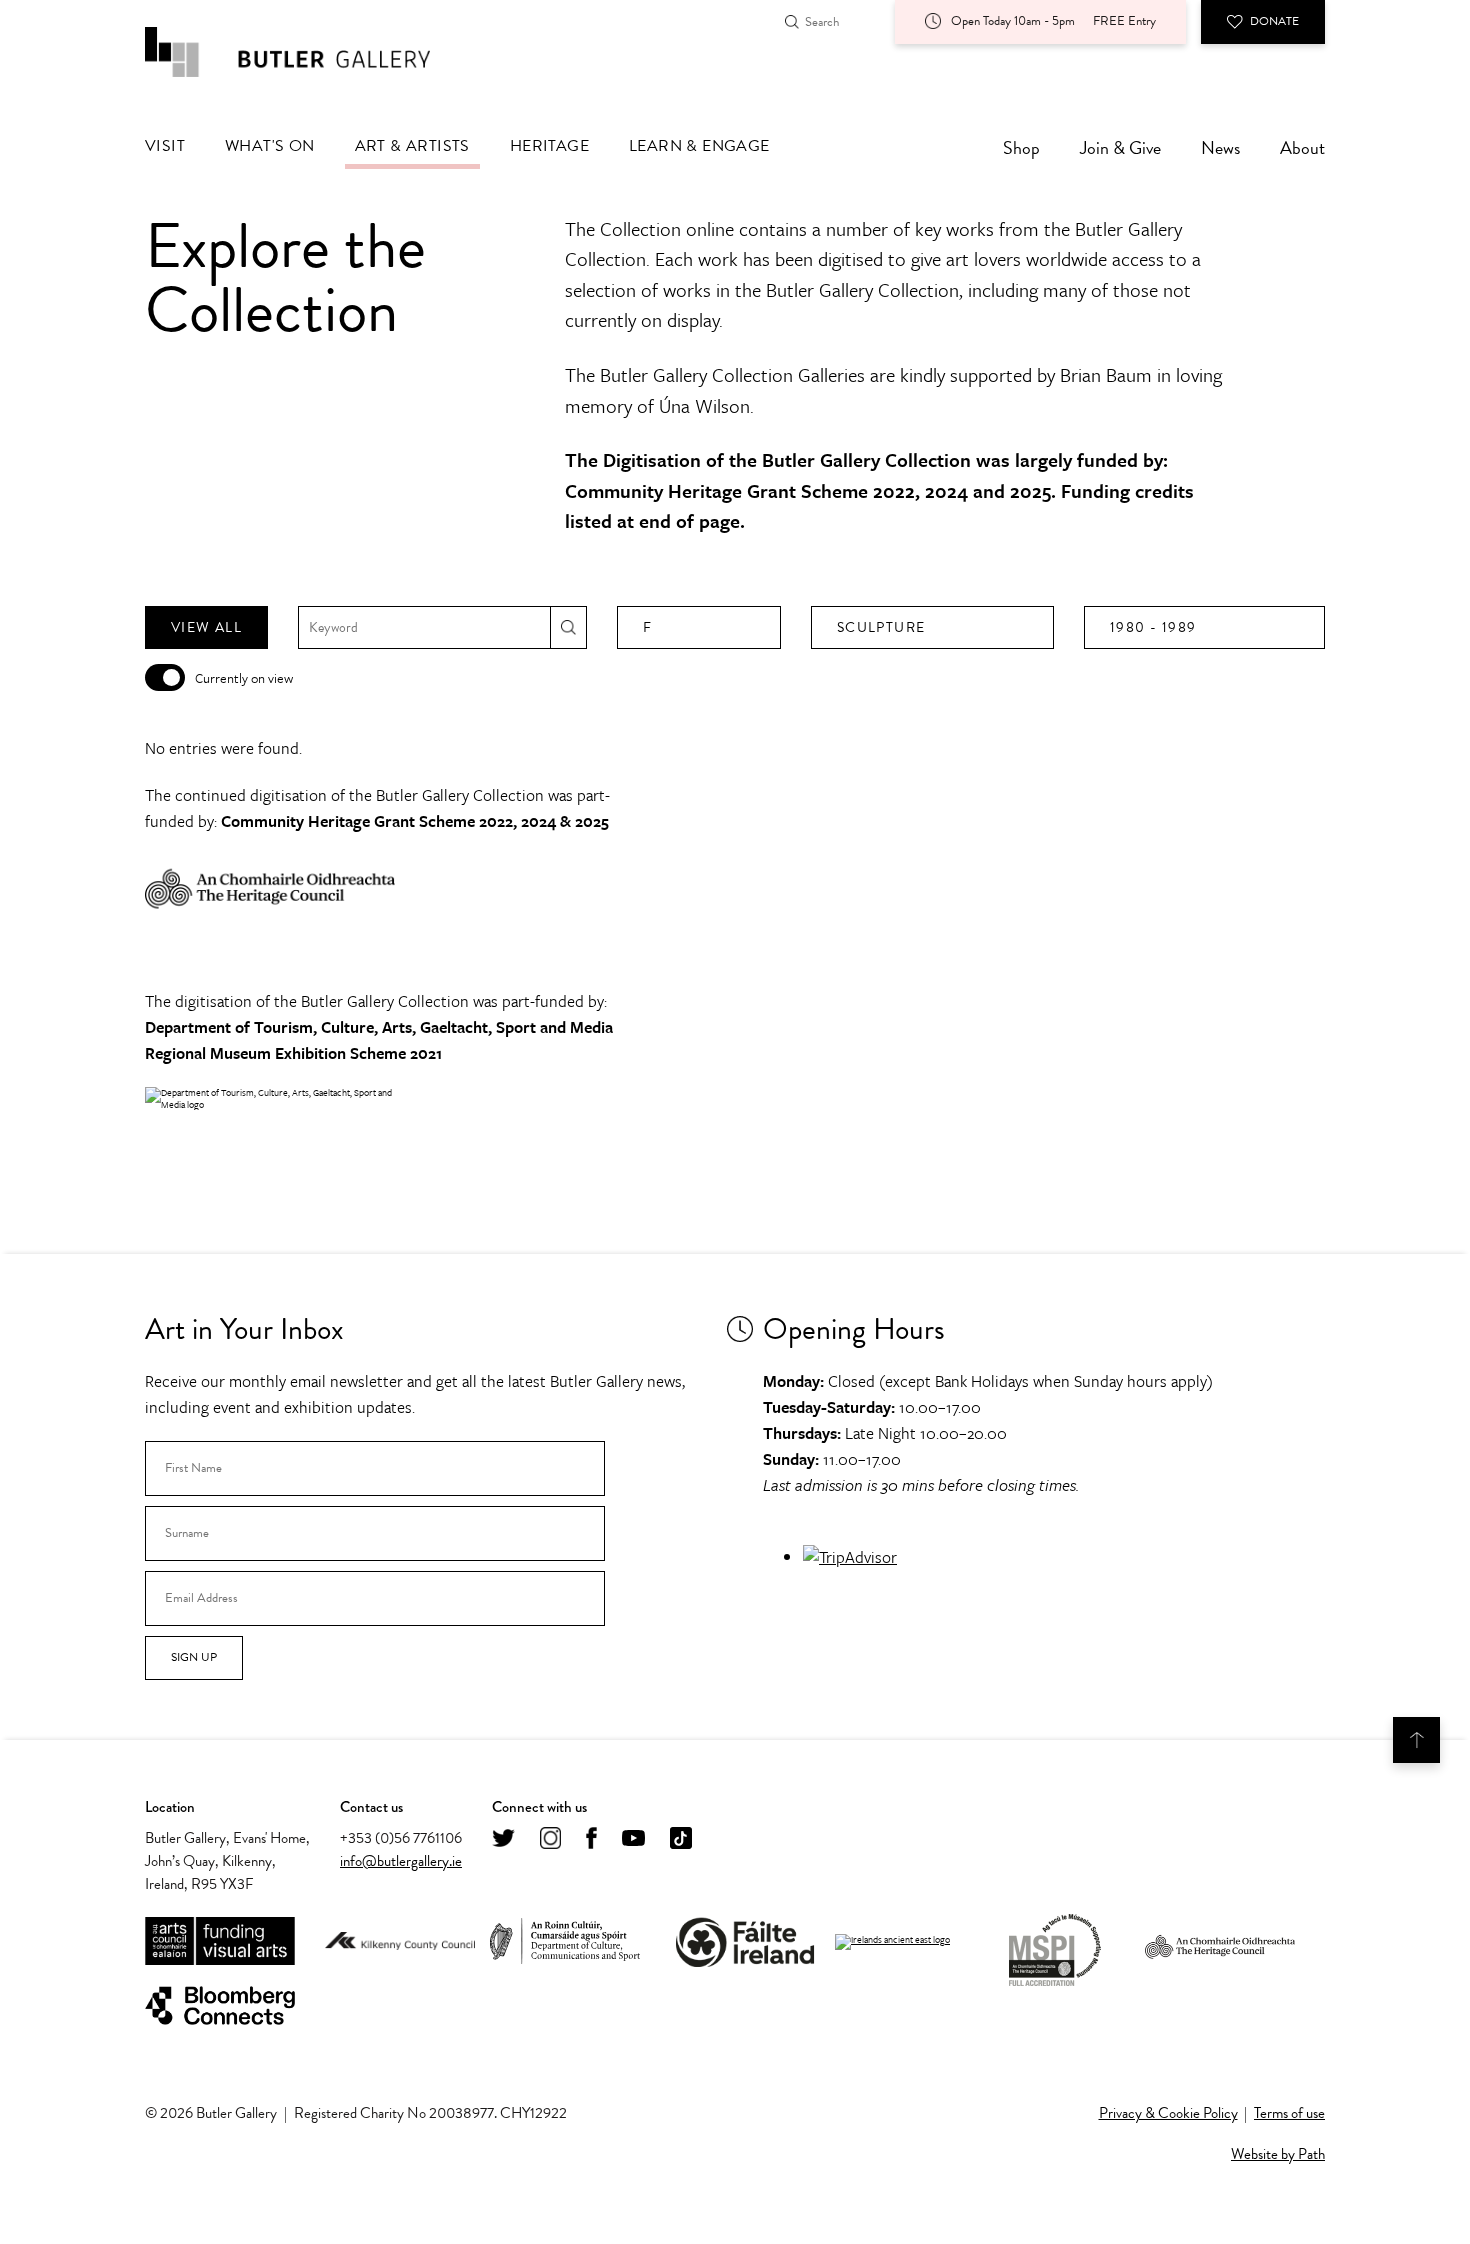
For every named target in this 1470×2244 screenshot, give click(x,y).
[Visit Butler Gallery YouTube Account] (633, 1839)
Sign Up (194, 1657)
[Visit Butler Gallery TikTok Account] (681, 1839)
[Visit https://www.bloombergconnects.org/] (220, 2006)
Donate (1274, 21)
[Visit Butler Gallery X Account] (503, 1839)
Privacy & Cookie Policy (1168, 2113)
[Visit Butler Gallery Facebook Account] (591, 1839)
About (1302, 147)
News (1220, 147)
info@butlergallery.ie (401, 1861)
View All (206, 627)
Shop (1021, 147)
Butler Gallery (310, 52)
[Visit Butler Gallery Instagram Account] (550, 1839)
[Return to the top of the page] (1416, 1740)
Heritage (549, 146)
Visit (165, 146)
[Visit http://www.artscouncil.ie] (220, 1942)
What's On (270, 146)
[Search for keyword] (568, 627)
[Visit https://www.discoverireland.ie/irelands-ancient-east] (892, 1942)
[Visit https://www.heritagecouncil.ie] (1220, 1942)
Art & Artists (412, 146)
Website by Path (1278, 2154)
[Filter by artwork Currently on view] (165, 677)
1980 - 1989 (1153, 627)
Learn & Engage (699, 146)
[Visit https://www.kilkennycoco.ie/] (400, 1942)
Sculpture (881, 627)
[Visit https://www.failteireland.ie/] (745, 1942)
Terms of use (1289, 2113)
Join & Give (1120, 147)
